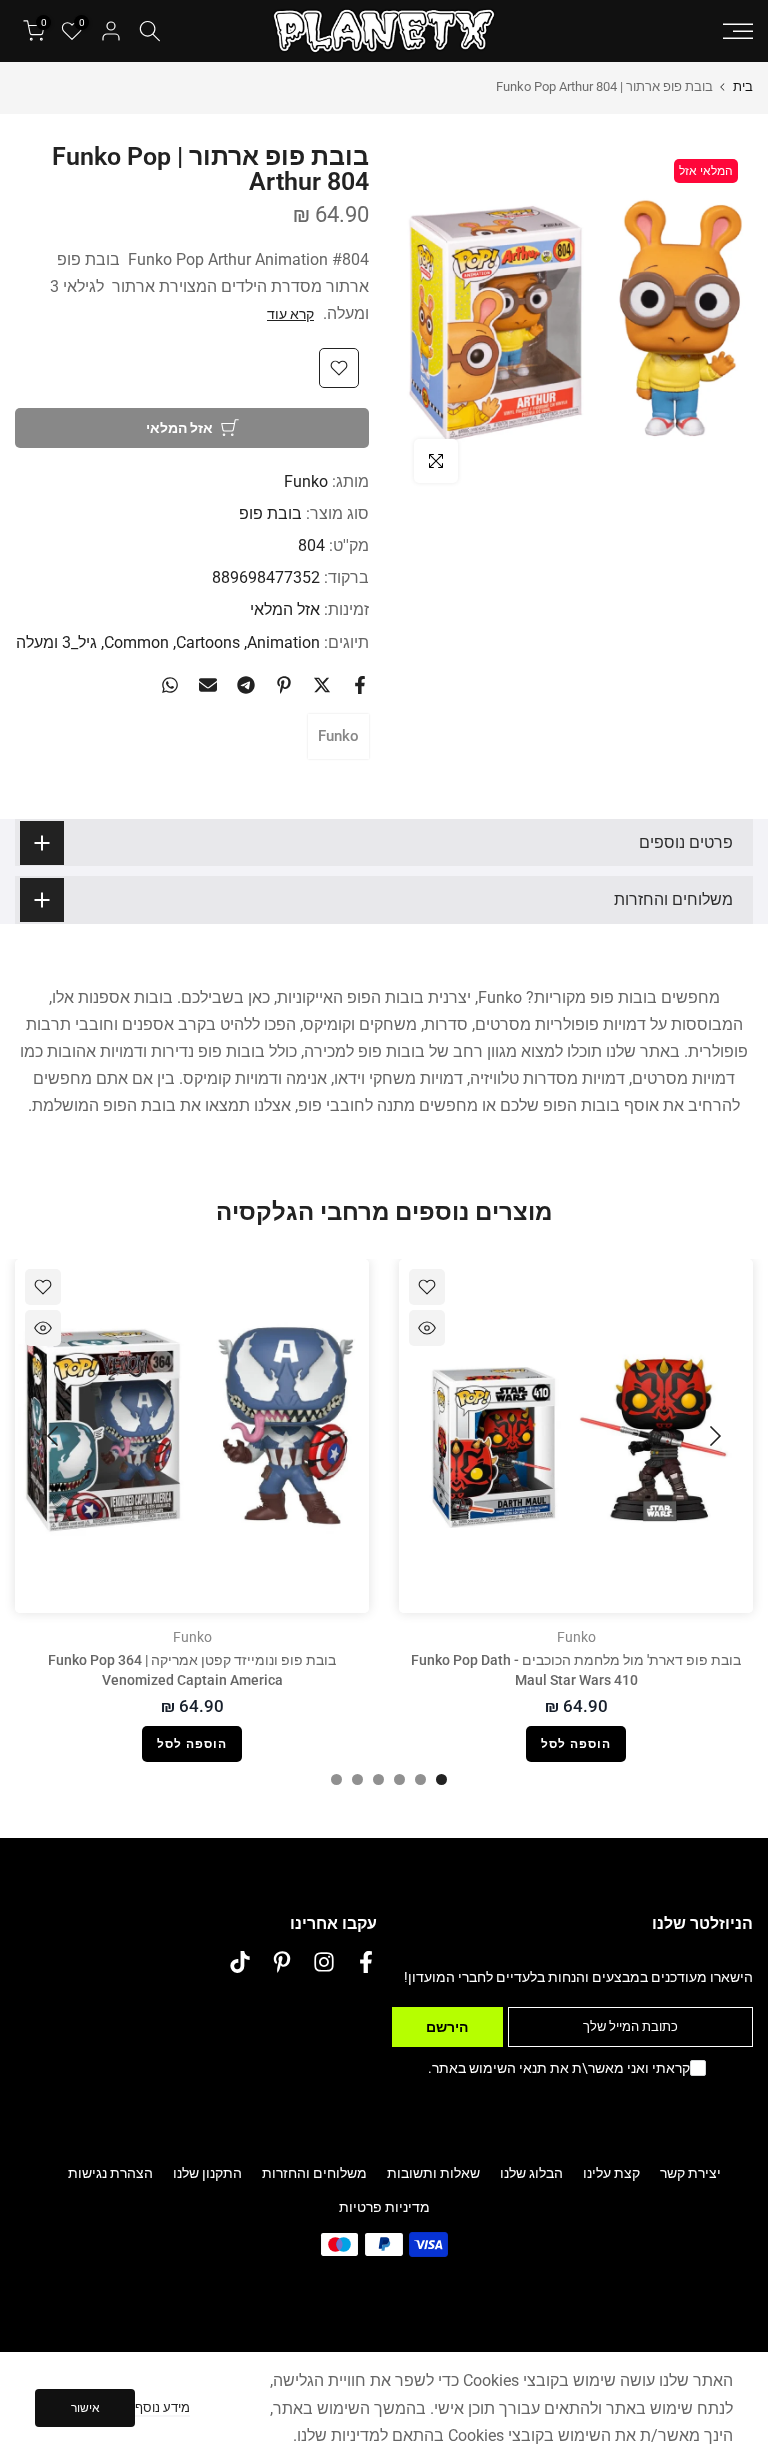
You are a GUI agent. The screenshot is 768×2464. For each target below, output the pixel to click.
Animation (283, 642)
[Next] (55, 1436)
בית (743, 86)
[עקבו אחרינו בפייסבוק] (366, 1962)
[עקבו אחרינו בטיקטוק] (240, 1962)
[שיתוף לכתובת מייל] (208, 685)
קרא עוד (290, 314)
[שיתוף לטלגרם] (246, 685)
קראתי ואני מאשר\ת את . (559, 2068)
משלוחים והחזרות (314, 2173)
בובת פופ (270, 513)
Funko (306, 481)
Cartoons (208, 642)
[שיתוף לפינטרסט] (284, 685)
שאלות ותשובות (433, 2173)
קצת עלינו (611, 2173)
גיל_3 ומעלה (56, 642)
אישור (85, 2408)
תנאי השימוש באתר (489, 2068)
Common (136, 642)
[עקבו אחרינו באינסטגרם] (324, 1962)
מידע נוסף (162, 2407)
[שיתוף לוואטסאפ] (170, 685)
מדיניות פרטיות (384, 2207)
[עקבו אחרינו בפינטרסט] (282, 1962)
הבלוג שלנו (531, 2173)
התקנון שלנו (207, 2173)
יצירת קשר (690, 2173)
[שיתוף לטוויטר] (322, 685)
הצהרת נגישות (110, 2173)
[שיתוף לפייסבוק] (360, 685)
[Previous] (713, 1436)
